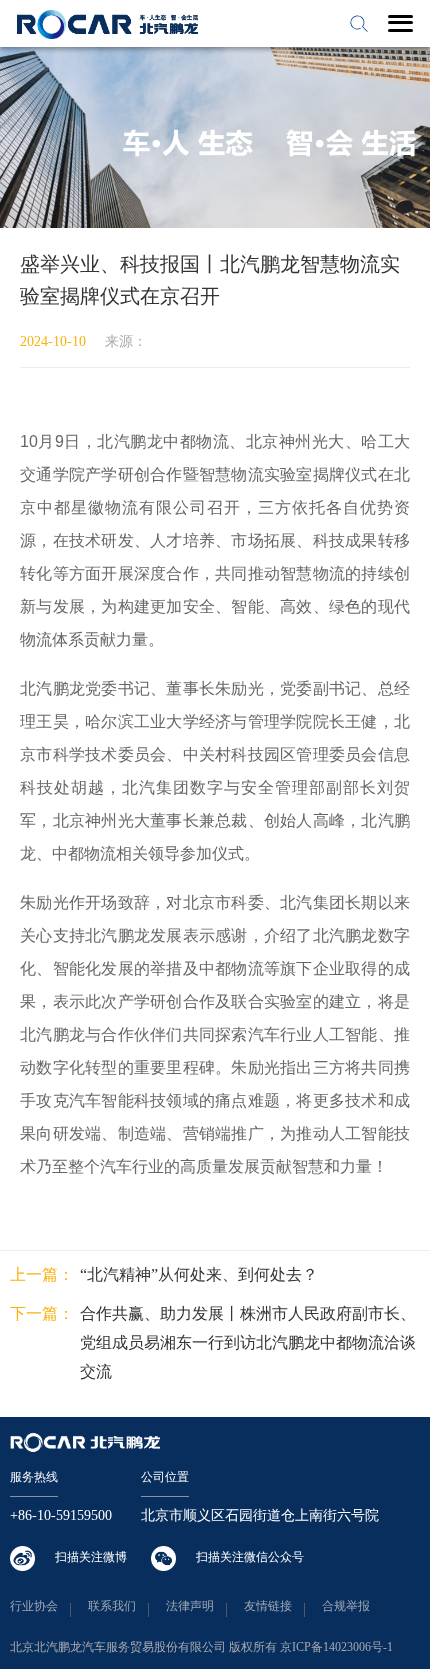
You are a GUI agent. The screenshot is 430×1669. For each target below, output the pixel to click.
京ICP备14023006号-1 (336, 1647)
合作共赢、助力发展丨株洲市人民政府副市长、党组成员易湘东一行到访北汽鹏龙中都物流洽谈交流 (248, 1342)
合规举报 (346, 1606)
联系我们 (112, 1606)
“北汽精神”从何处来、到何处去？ (199, 1274)
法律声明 (190, 1606)
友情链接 (268, 1606)
